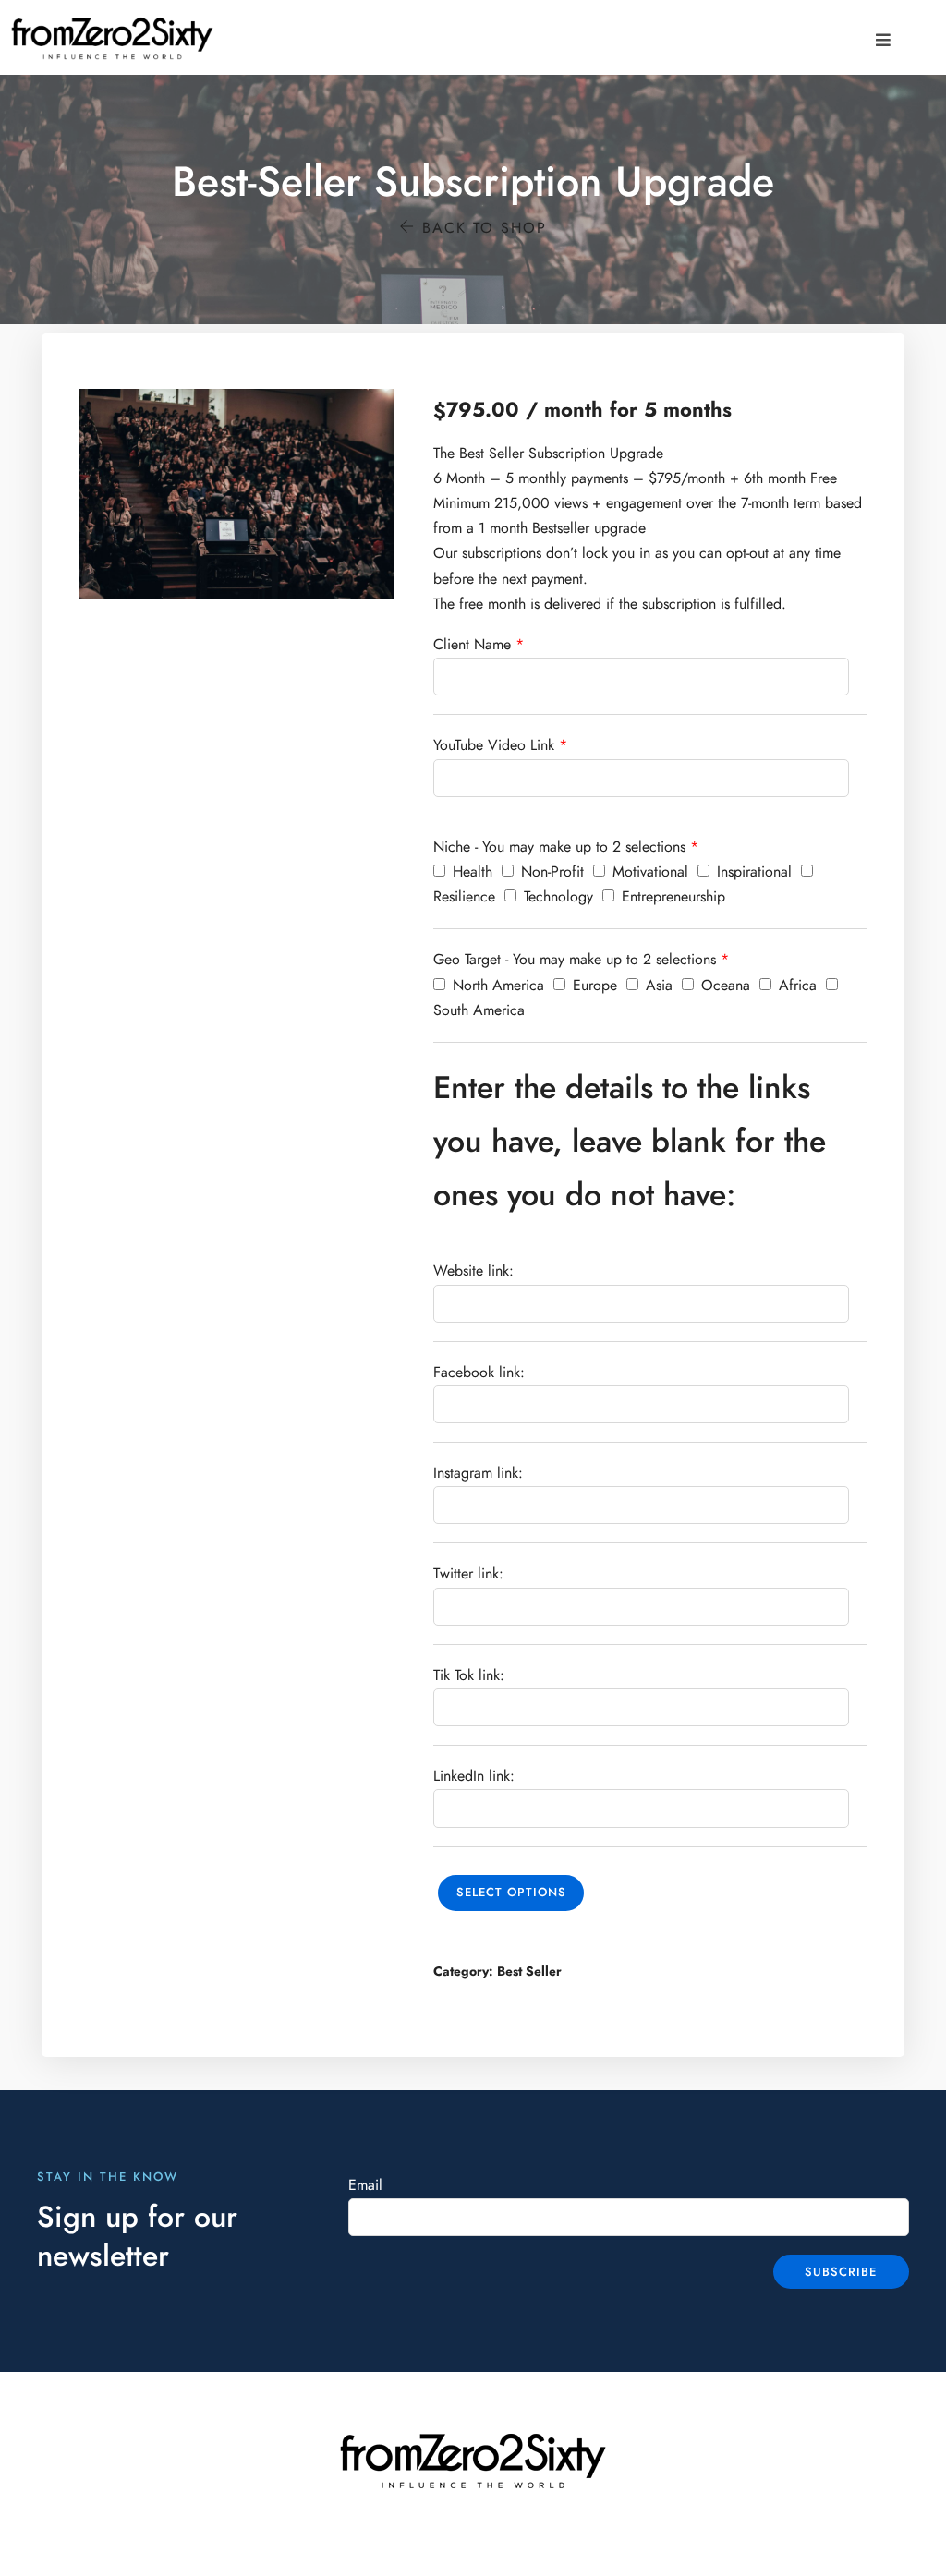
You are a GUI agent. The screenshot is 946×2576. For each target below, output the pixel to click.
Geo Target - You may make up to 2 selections (575, 960)
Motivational (648, 872)
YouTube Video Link (494, 745)
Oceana (723, 986)
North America (496, 986)
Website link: (473, 1271)
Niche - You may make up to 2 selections (559, 847)
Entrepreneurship (671, 897)
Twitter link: (468, 1574)
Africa (795, 986)
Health (470, 872)
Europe (593, 986)
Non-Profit (550, 872)
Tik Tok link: (469, 1675)
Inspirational (752, 872)
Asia (657, 986)
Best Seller (529, 1971)
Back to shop (481, 228)
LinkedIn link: (474, 1776)
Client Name (472, 645)
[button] (883, 40)
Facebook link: (479, 1373)
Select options (511, 1893)
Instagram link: (478, 1473)
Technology (556, 897)
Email (365, 2185)
